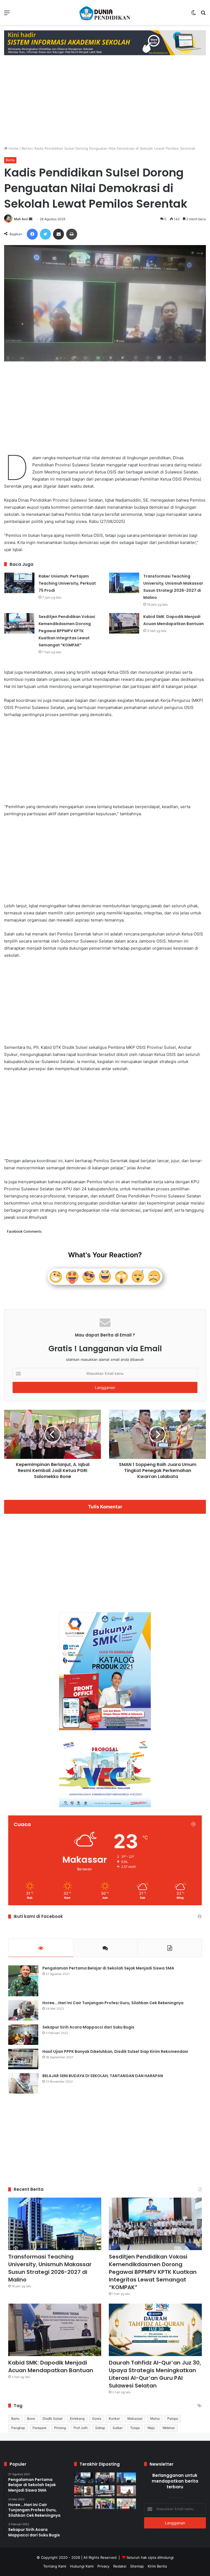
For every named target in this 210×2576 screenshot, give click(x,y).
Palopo (173, 2419)
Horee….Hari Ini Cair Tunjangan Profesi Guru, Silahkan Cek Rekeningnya (113, 2003)
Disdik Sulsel (52, 2419)
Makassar (135, 2419)
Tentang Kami (55, 2566)
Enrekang (77, 2419)
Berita (27, 148)
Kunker (114, 2419)
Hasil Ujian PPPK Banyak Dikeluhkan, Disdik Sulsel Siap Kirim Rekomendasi (115, 2051)
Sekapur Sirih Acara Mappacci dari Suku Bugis (88, 2027)
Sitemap (137, 2566)
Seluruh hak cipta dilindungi (150, 2557)
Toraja (135, 2428)
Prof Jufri (81, 2428)
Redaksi (120, 2566)
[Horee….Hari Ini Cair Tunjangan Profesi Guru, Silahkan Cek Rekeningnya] (23, 2010)
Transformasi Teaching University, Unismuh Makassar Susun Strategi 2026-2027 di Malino (50, 2268)
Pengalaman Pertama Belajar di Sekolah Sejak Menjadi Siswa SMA (108, 1968)
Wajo (151, 2428)
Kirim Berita (157, 2566)
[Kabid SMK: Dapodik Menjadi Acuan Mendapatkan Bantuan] (124, 623)
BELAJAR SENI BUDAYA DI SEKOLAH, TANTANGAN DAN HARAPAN (103, 2076)
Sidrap (100, 2428)
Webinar (169, 2428)
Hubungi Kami (82, 2566)
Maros (155, 2419)
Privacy (103, 2566)
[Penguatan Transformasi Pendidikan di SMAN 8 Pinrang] (126, 2491)
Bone (31, 2419)
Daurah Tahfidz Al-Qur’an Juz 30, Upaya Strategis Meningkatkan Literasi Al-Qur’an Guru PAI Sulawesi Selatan (155, 2374)
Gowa (97, 2419)
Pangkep (18, 2428)
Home (13, 148)
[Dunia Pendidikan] (105, 12)
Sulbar (118, 2428)
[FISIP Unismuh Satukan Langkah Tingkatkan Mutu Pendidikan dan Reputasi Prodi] (105, 2504)
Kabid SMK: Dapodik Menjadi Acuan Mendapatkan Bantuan (51, 2366)
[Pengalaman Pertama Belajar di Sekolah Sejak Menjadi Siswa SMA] (23, 1981)
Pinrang (60, 2428)
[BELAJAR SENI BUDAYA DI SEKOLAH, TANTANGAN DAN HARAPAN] (23, 2083)
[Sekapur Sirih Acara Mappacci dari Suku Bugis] (23, 2035)
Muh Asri (21, 219)
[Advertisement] (105, 99)
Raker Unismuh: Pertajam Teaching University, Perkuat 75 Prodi (67, 583)
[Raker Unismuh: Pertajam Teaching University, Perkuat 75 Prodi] (19, 583)
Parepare (40, 2428)
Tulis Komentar (105, 1507)
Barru (15, 2419)
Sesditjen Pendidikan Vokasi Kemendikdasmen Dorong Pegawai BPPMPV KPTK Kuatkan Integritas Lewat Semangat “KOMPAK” (67, 631)
